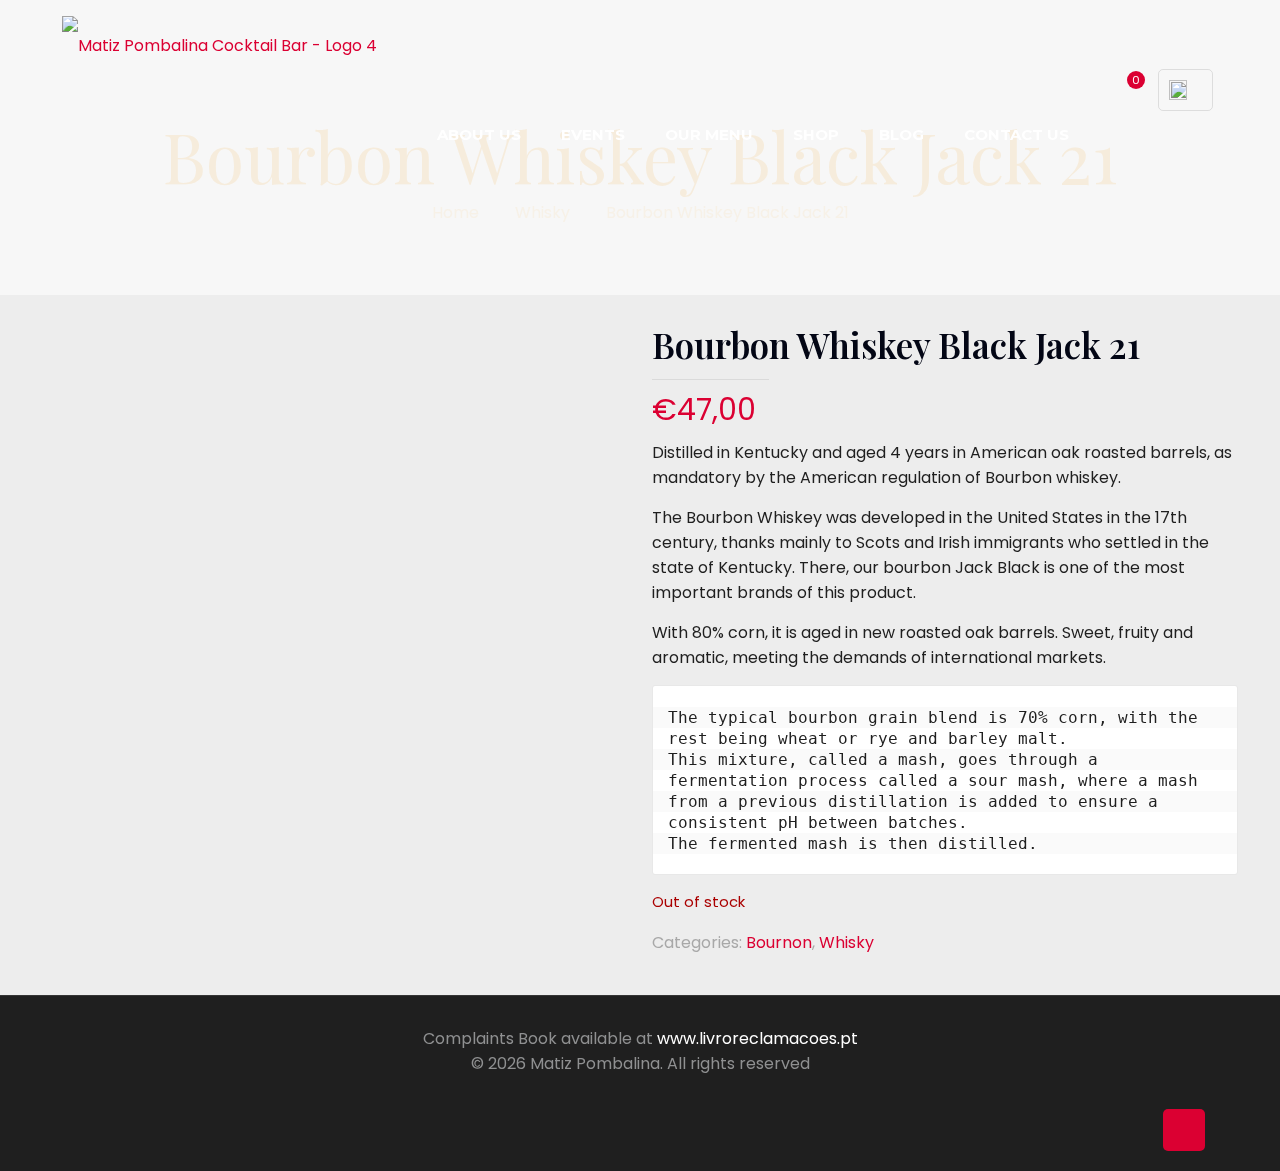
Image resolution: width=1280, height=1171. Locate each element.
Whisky (542, 212)
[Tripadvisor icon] (682, 1098)
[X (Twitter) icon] (619, 1098)
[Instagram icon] (661, 1098)
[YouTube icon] (640, 1098)
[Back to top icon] (1184, 1130)
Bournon (779, 942)
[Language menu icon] (1185, 90)
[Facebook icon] (598, 1098)
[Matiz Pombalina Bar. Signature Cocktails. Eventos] (219, 45)
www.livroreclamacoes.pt (757, 1038)
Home (455, 212)
